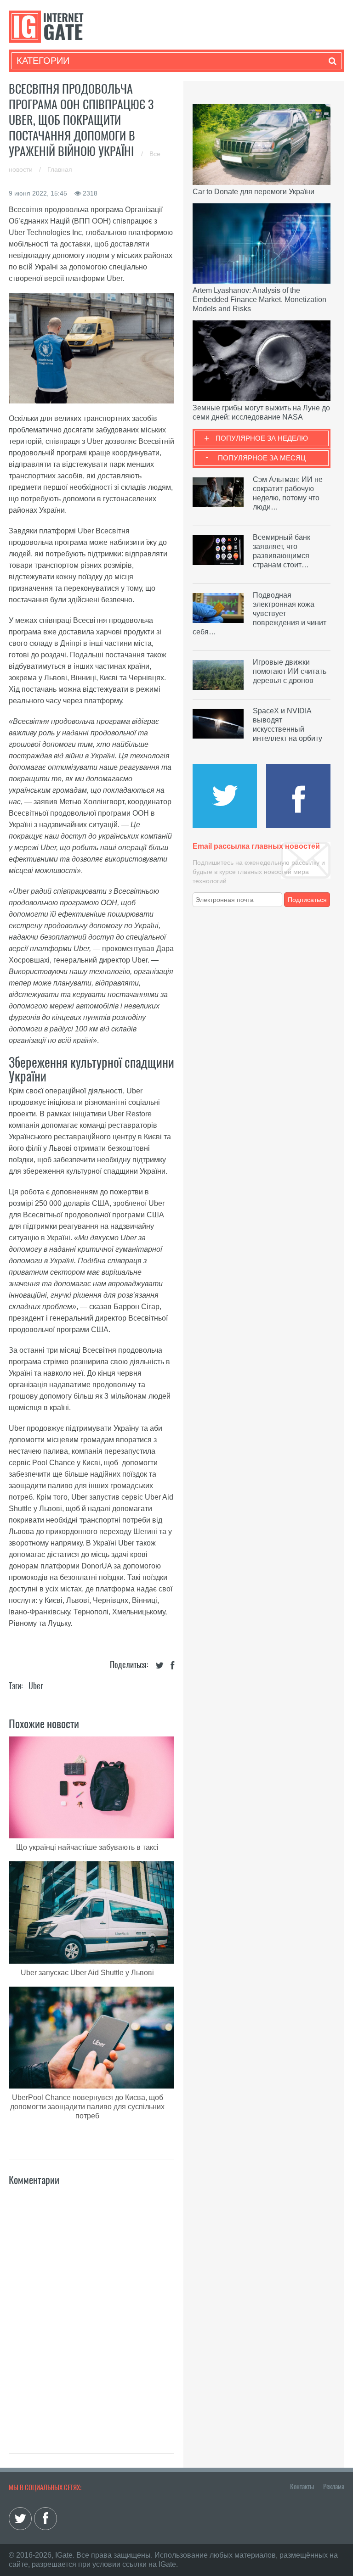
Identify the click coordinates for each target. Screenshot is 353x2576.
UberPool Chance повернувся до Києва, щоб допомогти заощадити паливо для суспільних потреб (87, 2107)
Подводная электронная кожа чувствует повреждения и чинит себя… (259, 613)
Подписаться (307, 900)
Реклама (334, 2486)
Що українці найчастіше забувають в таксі (87, 1847)
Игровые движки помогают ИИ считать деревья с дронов (290, 671)
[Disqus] (91, 2310)
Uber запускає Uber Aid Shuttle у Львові (87, 1973)
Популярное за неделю (262, 438)
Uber (36, 1686)
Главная (60, 169)
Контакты (302, 2486)
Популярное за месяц (262, 458)
